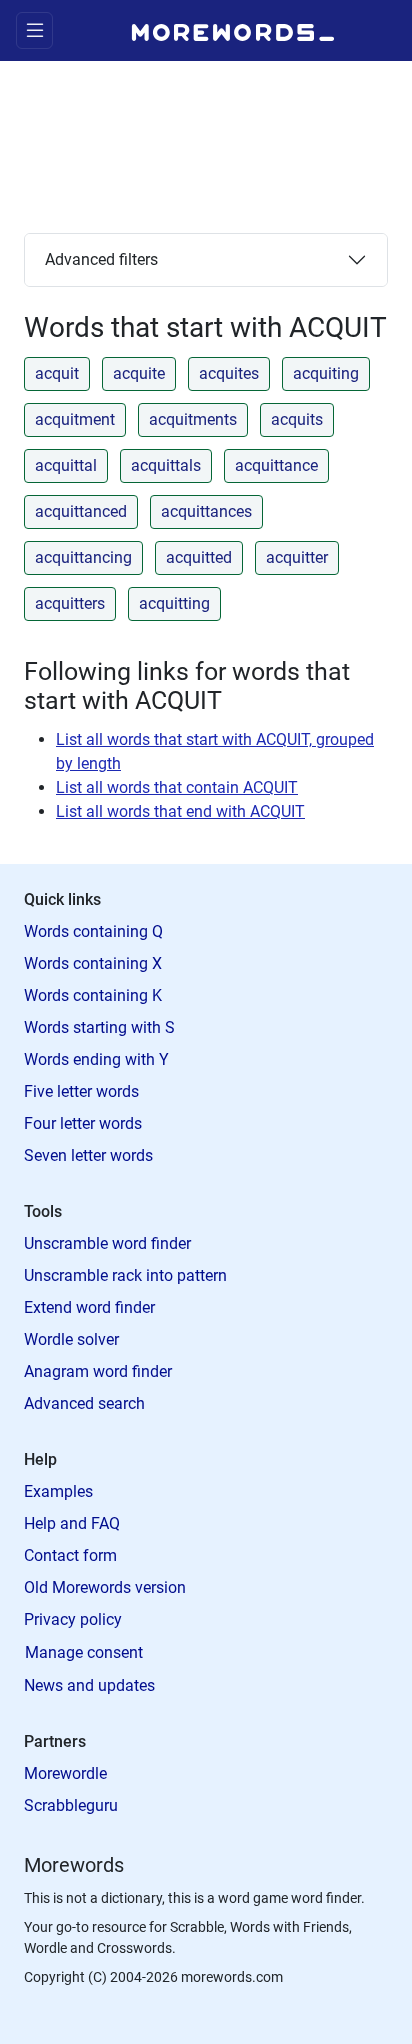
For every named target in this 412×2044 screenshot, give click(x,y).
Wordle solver (71, 1339)
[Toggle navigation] (34, 30)
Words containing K (93, 995)
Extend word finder (89, 1307)
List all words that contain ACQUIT (177, 787)
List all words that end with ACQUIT (180, 811)
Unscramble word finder (107, 1243)
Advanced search (84, 1403)
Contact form (70, 1555)
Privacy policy (73, 1619)
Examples (58, 1491)
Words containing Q (93, 931)
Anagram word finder (98, 1371)
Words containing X (93, 963)
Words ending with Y (96, 1059)
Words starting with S (99, 1027)
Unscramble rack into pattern (125, 1275)
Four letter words (83, 1123)
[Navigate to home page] (233, 30)
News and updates (89, 1685)
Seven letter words (88, 1155)
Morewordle (65, 1773)
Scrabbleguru (71, 1805)
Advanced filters (101, 259)
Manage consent (84, 1652)
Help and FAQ (72, 1523)
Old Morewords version (105, 1587)
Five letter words (81, 1091)
